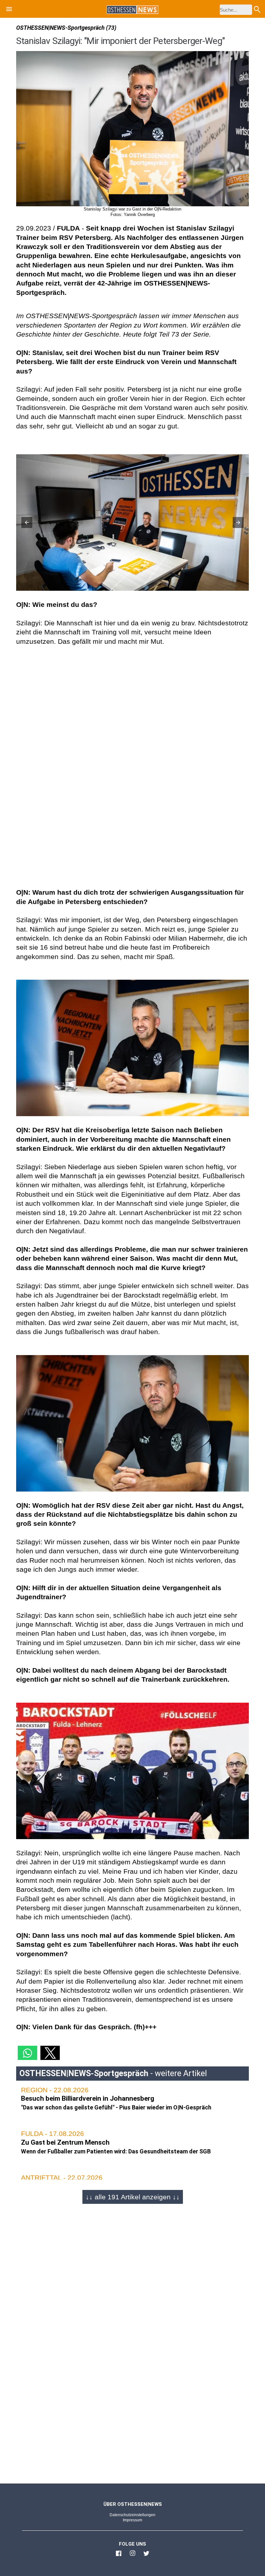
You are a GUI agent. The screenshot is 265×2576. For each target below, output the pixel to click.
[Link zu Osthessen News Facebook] (119, 2556)
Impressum (132, 2520)
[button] (9, 10)
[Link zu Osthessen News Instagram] (132, 2556)
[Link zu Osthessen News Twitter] (146, 2556)
